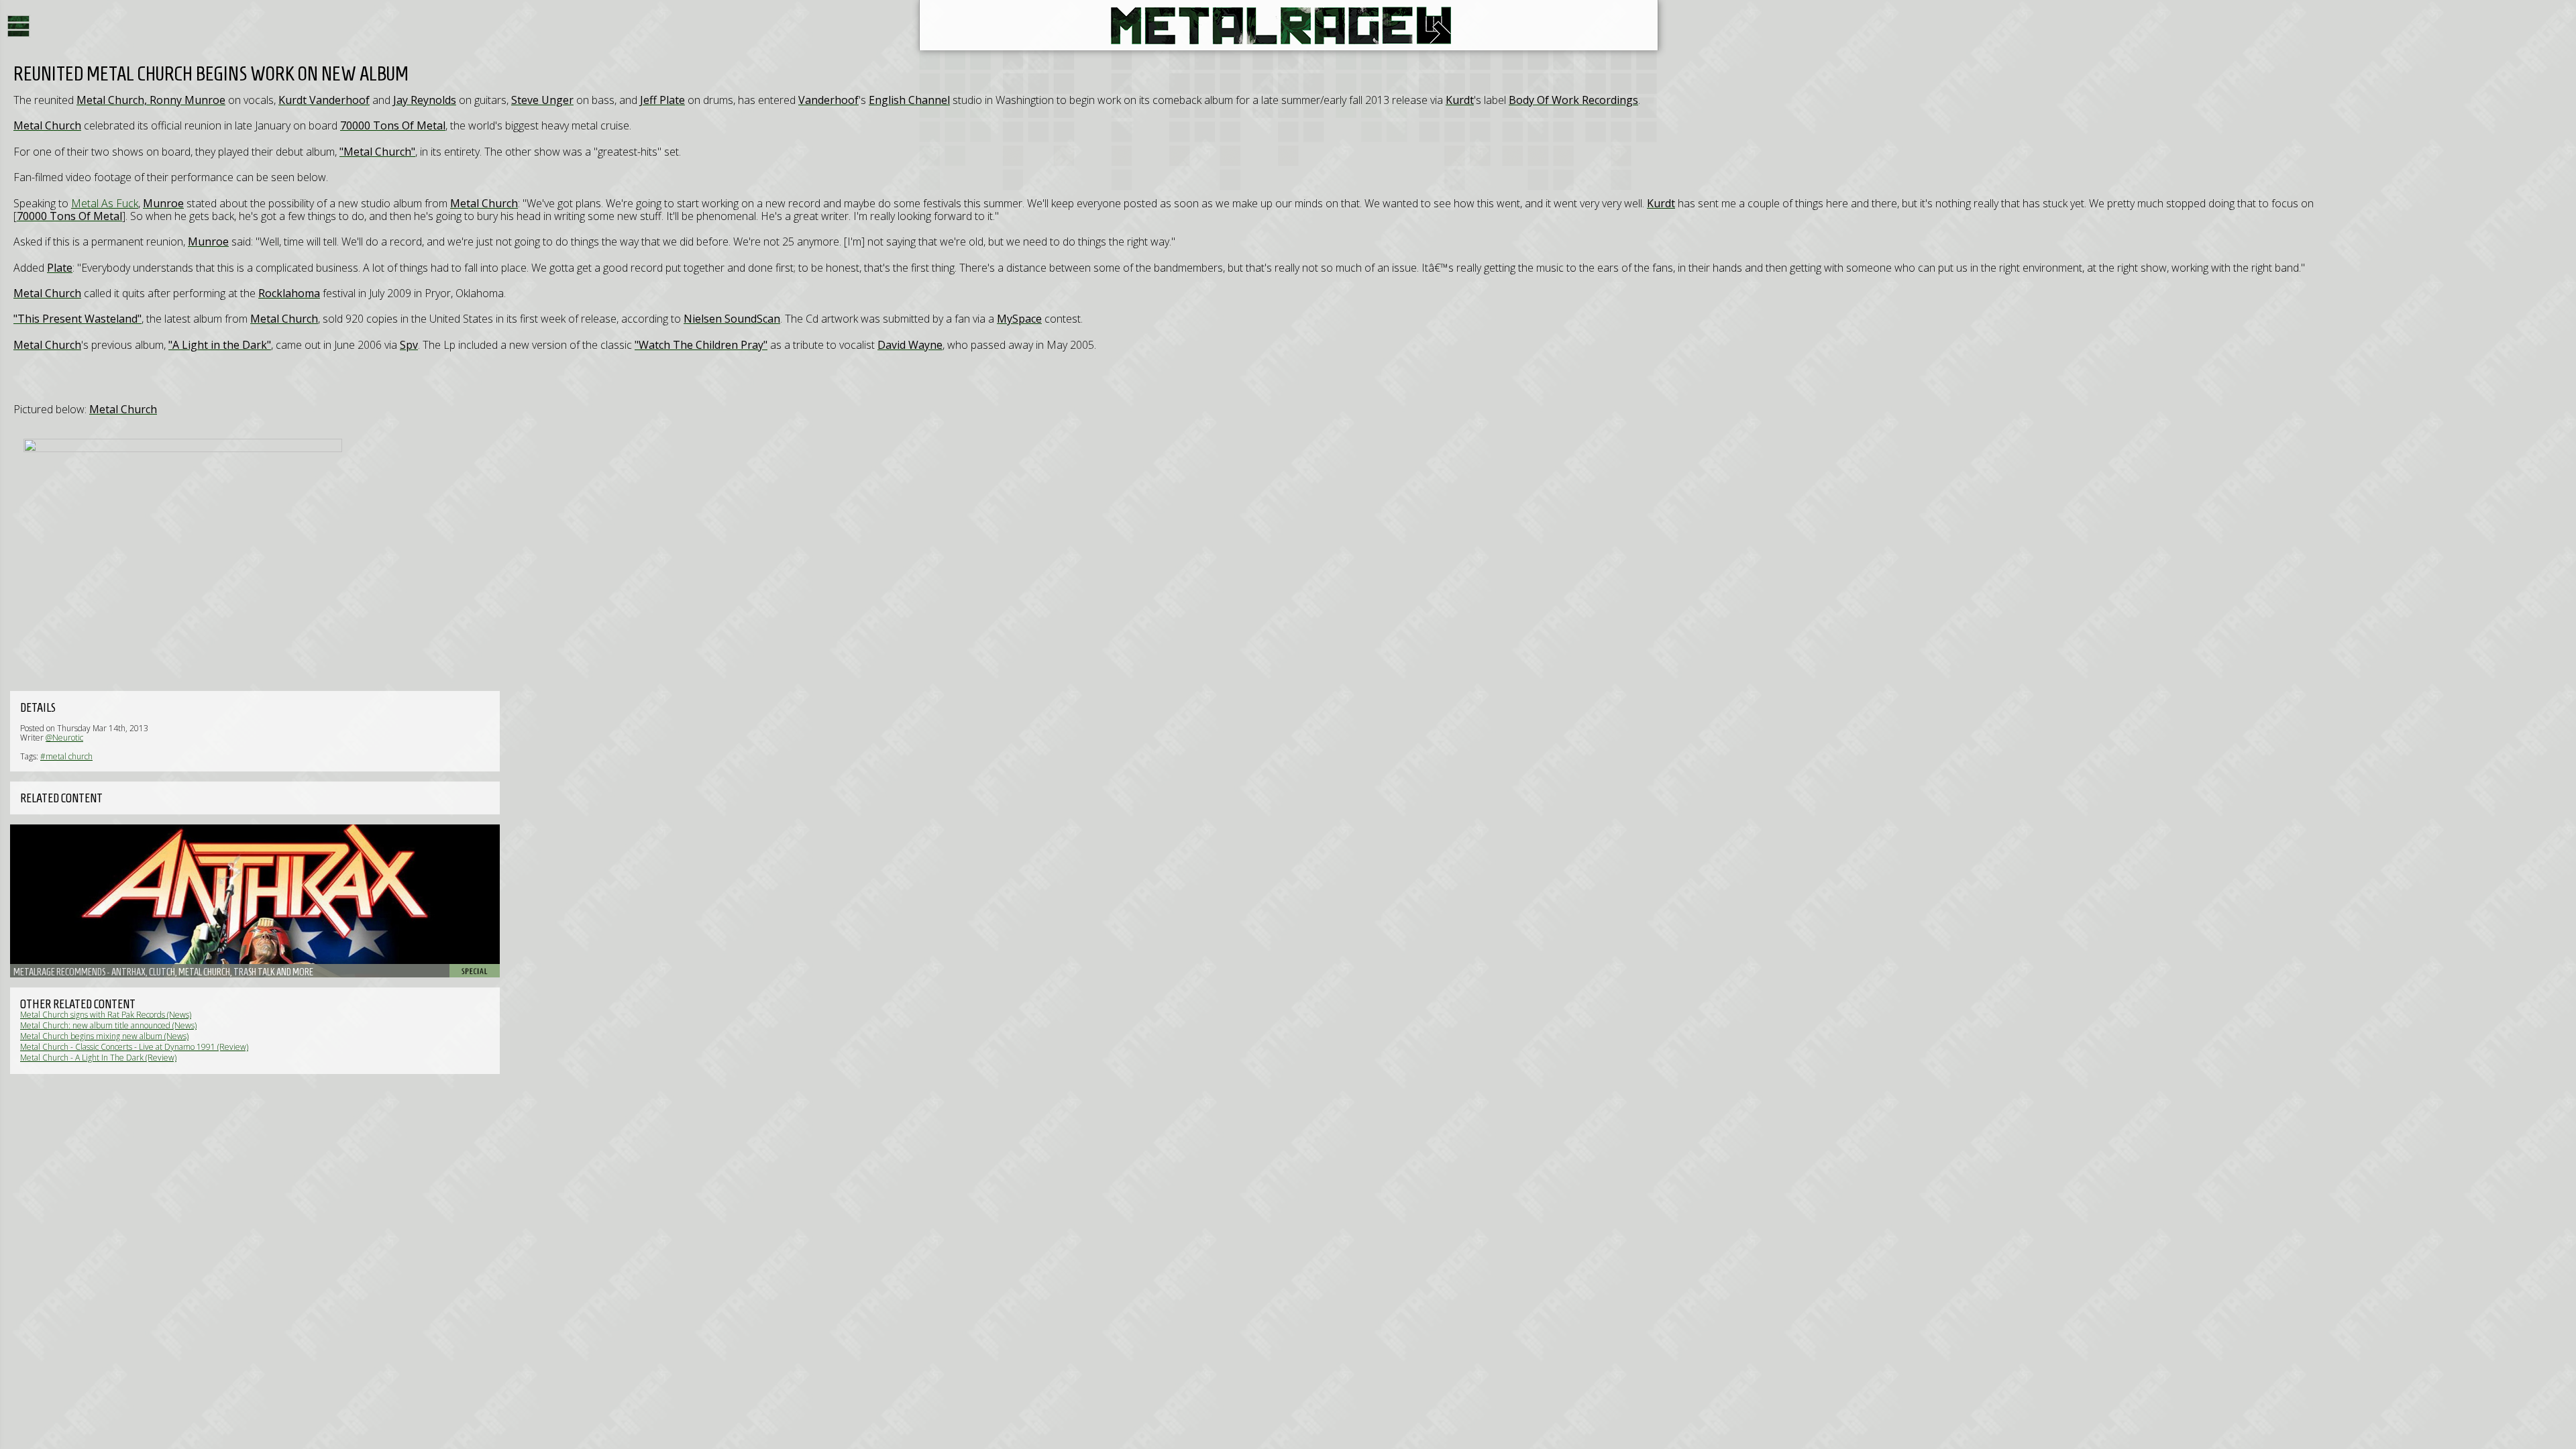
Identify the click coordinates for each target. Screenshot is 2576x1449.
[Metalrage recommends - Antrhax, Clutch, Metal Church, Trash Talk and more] (255, 901)
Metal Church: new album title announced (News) (108, 1025)
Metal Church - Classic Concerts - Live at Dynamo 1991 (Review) (134, 1047)
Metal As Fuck (105, 203)
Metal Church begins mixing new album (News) (104, 1036)
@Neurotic (64, 738)
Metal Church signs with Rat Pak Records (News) (106, 1015)
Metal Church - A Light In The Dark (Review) (98, 1058)
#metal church (66, 756)
